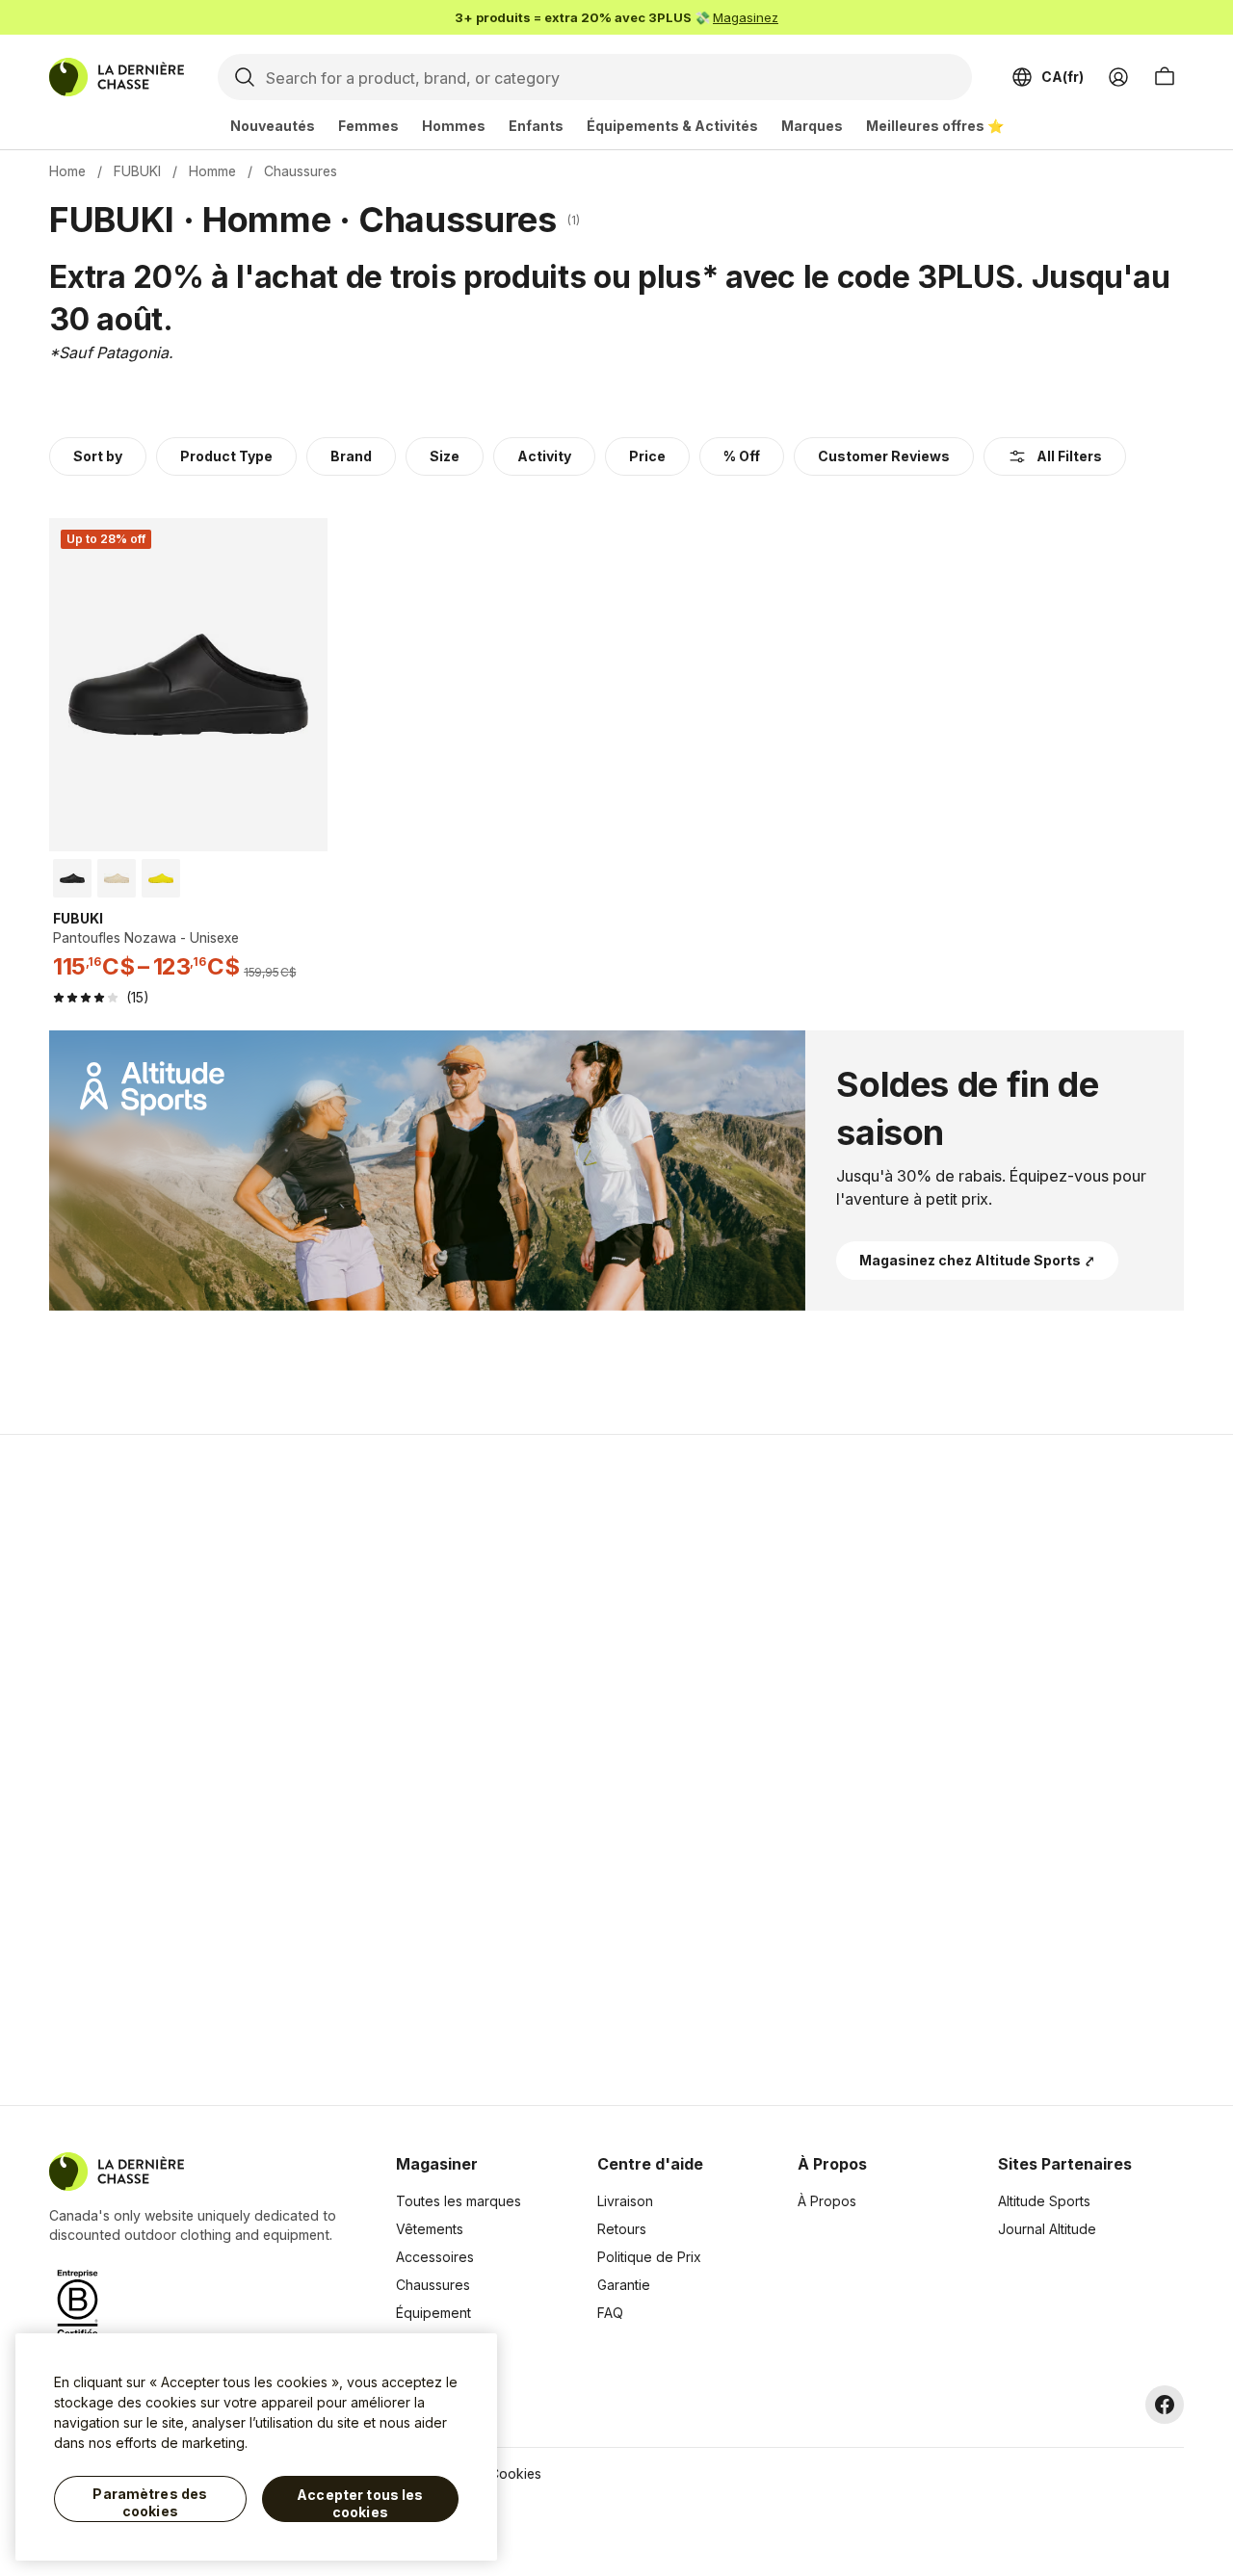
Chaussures (433, 2285)
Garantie (624, 2285)
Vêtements (430, 2229)
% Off (742, 456)
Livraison (625, 2201)
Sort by (98, 456)
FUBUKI (137, 171)
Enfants (536, 126)
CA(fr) (1062, 77)
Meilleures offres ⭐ (935, 126)
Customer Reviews (884, 456)
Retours (622, 2229)
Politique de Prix (649, 2257)
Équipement (433, 2313)
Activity (544, 456)
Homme (212, 171)
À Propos (827, 2201)
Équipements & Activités (672, 126)
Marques (812, 126)
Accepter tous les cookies (360, 2503)
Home (67, 171)
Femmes (368, 126)
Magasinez (746, 17)
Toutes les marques (459, 2201)
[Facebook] (1165, 2405)
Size (445, 456)
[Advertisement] (310, 1770)
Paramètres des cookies (150, 2502)
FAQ (610, 2313)
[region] (256, 2447)
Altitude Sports (1044, 2201)
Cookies (515, 2473)
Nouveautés (273, 126)
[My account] (1118, 77)
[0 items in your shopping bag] (1165, 77)
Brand (351, 456)
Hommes (454, 126)
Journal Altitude (1047, 2229)
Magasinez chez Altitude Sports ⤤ (977, 1260)
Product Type (226, 456)
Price (647, 456)
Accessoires (435, 2257)
